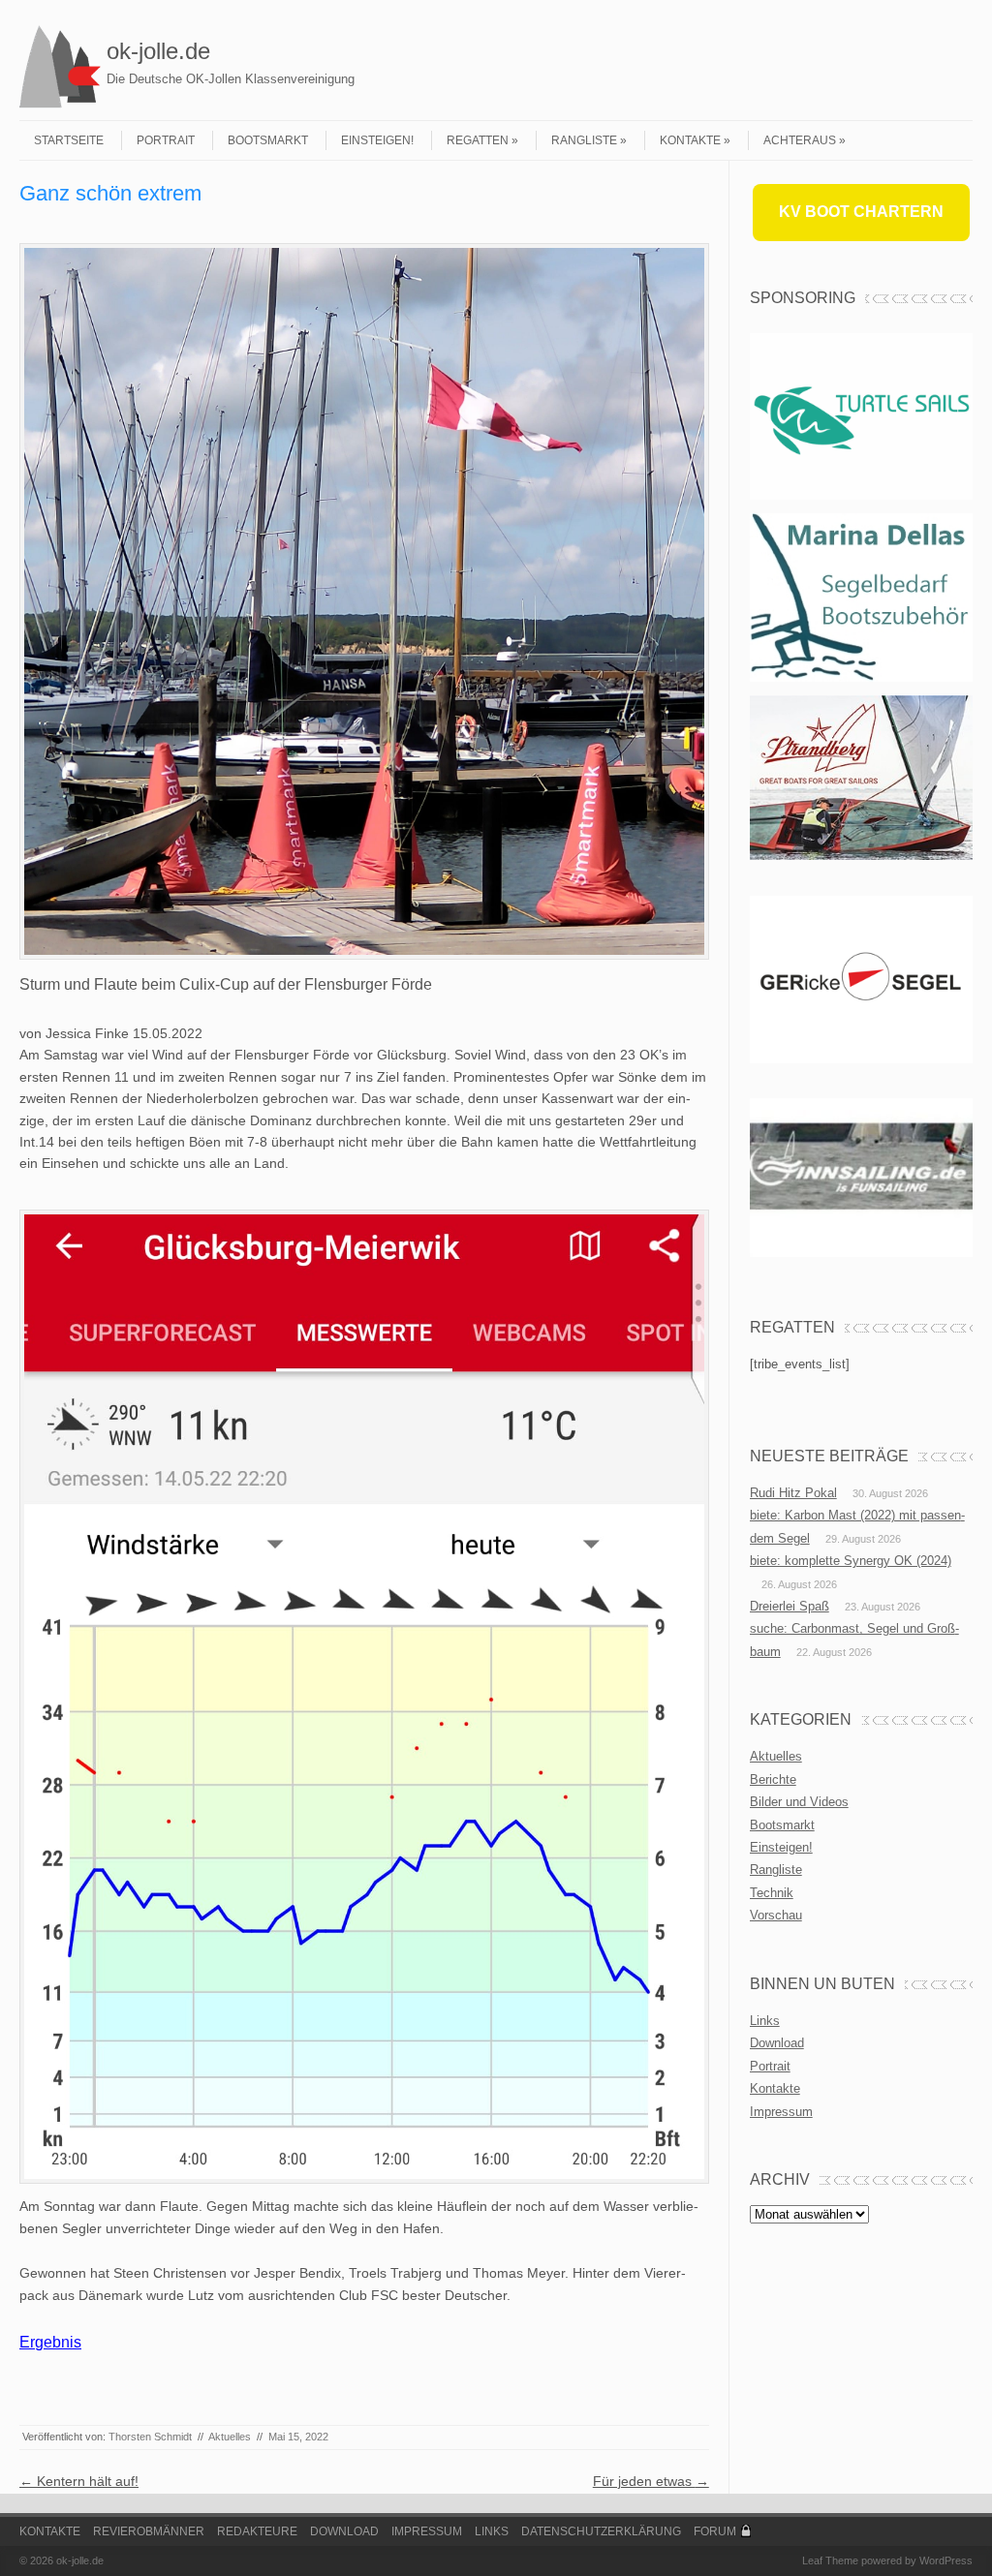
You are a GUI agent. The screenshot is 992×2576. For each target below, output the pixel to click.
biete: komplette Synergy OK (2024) (851, 1561)
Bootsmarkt (268, 140)
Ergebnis (50, 2342)
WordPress (946, 2561)
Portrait (166, 140)
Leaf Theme (830, 2561)
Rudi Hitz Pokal (793, 1493)
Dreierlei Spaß (790, 1606)
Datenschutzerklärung (601, 2531)
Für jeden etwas (651, 2481)
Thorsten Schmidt (150, 2437)
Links (765, 2021)
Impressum (781, 2112)
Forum (715, 2531)
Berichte (773, 1779)
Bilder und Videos (799, 1802)
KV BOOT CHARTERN (861, 212)
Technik (772, 1893)
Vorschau (776, 1915)
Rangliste (584, 140)
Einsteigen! (377, 140)
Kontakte (690, 140)
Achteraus (800, 140)
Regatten (478, 140)
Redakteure (257, 2531)
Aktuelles (230, 2437)
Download (777, 2043)
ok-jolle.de (158, 51)
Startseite (69, 140)
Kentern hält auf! (79, 2481)
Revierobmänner (149, 2531)
